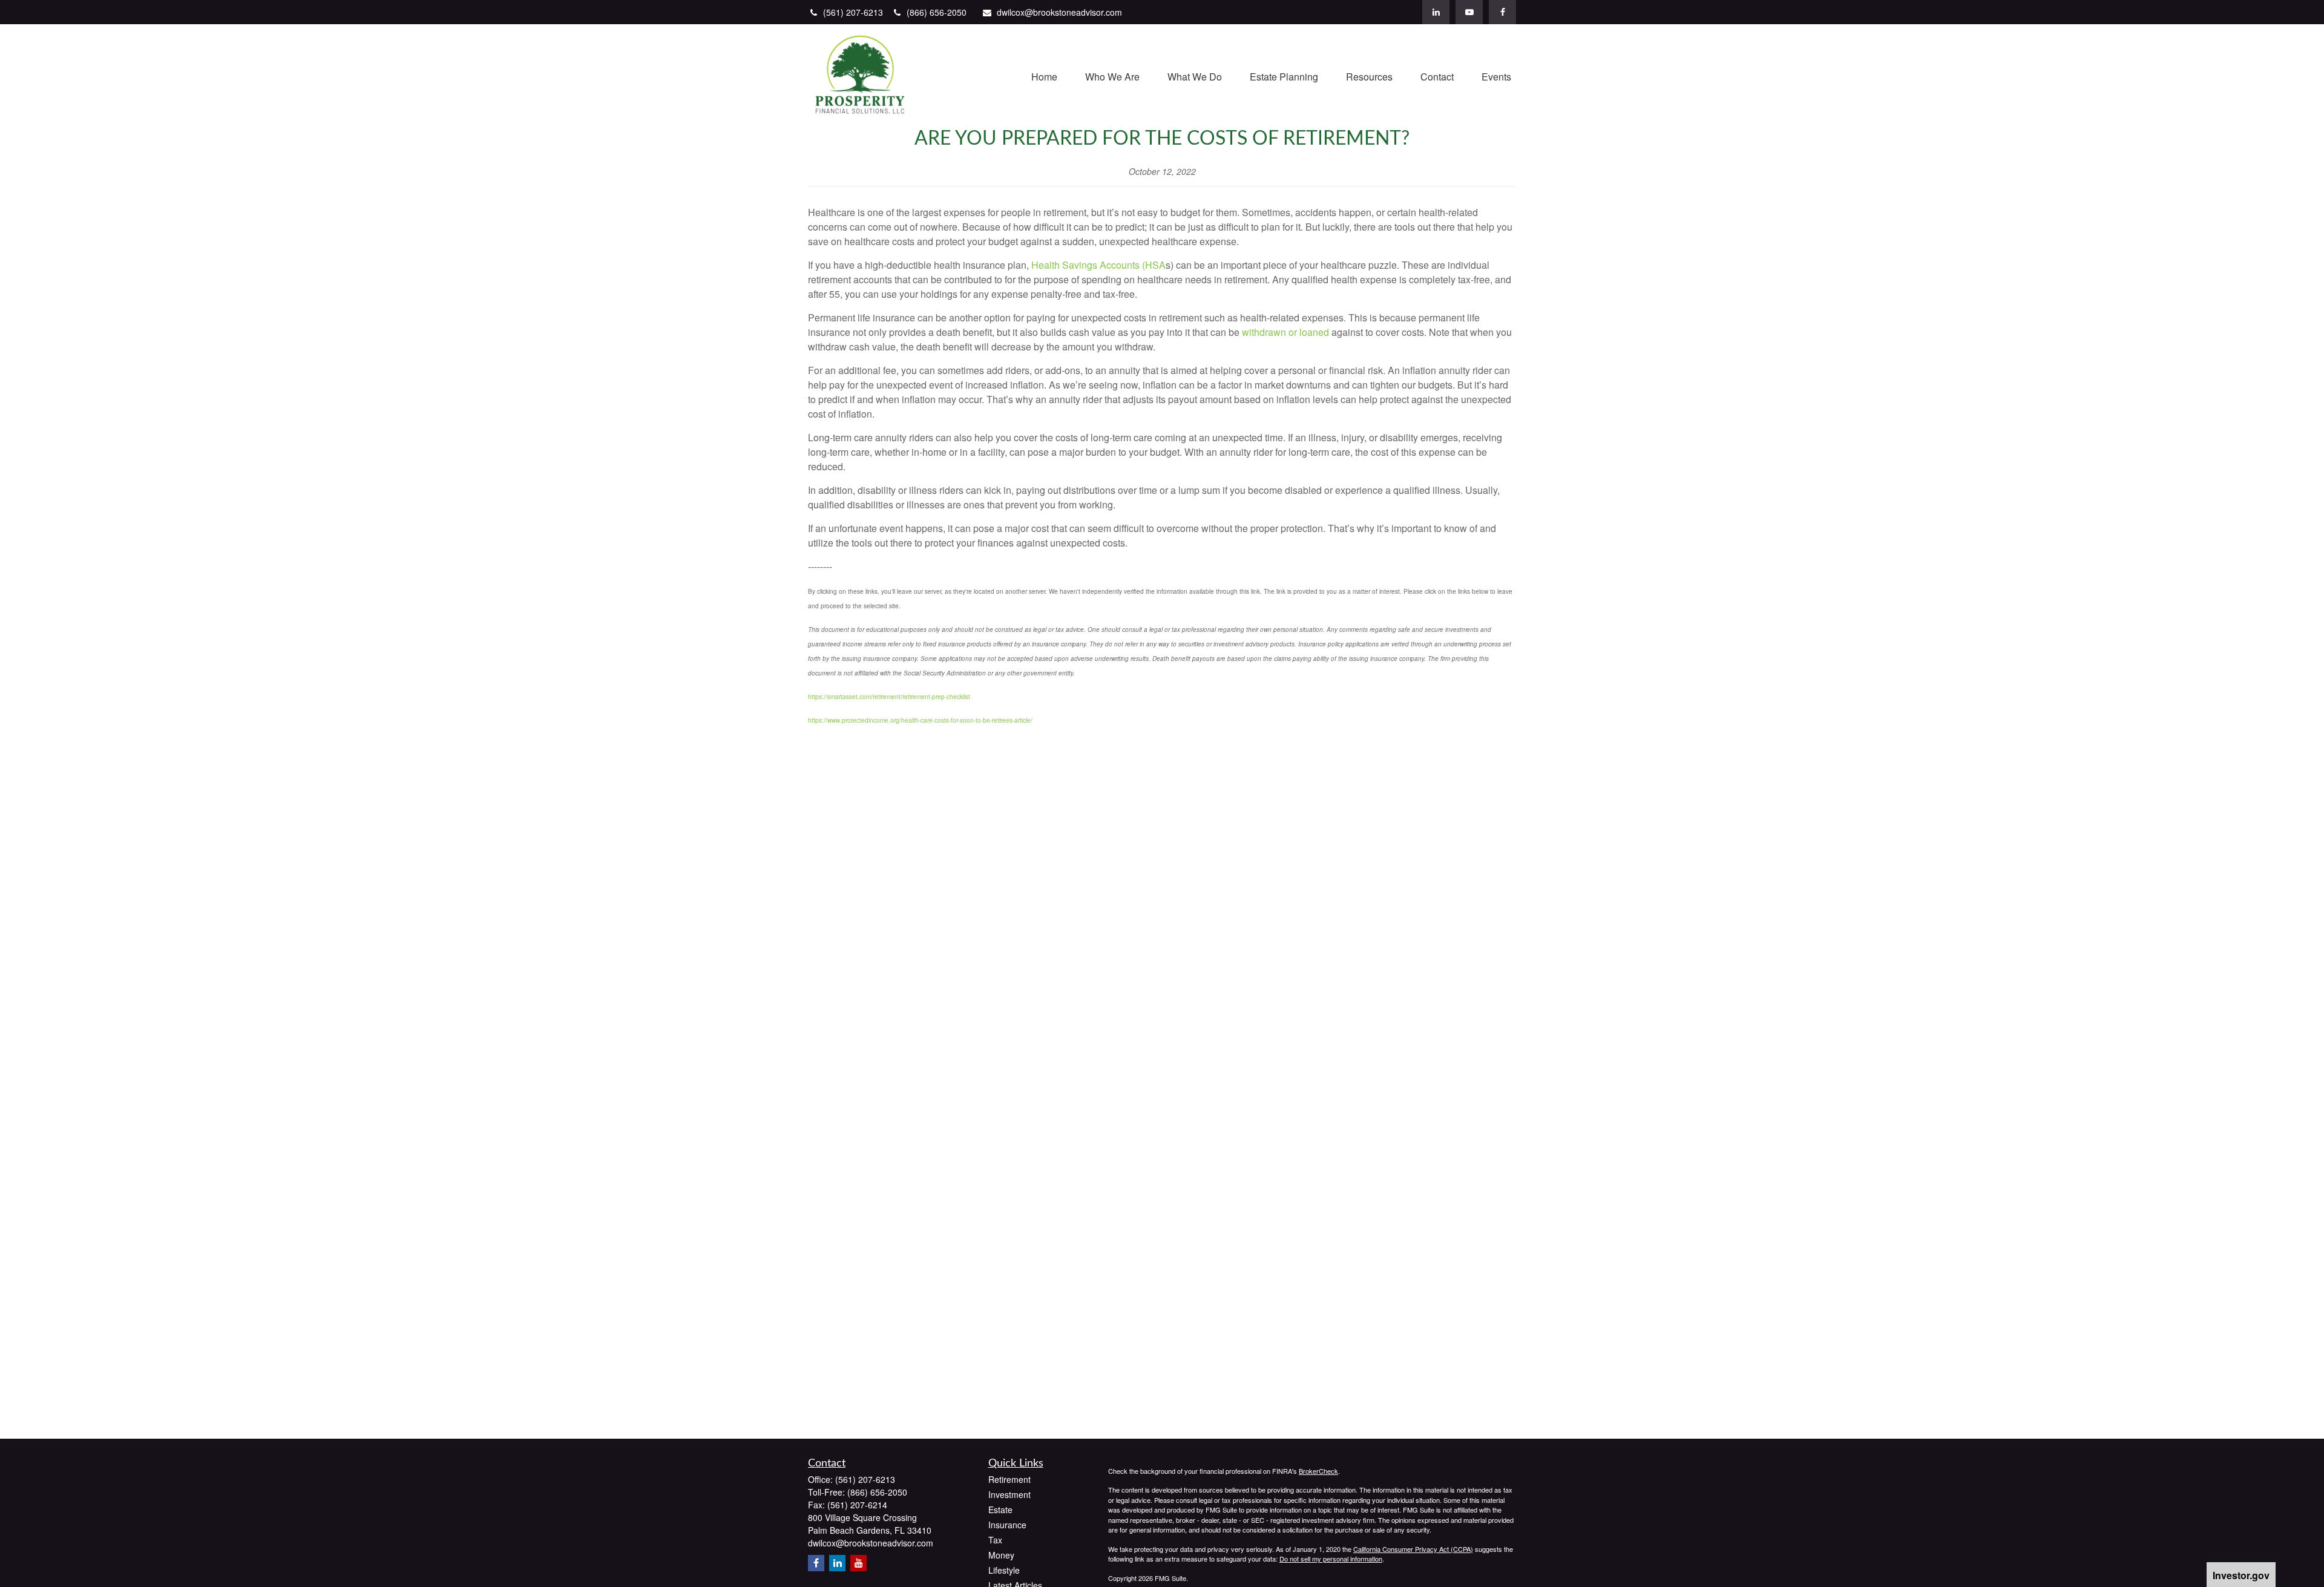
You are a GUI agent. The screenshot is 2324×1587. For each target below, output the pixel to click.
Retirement (1009, 1479)
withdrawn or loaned (1285, 332)
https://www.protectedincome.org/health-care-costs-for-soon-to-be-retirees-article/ (920, 720)
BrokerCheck (1318, 1471)
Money (1001, 1555)
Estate (1000, 1510)
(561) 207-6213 (854, 12)
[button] (1044, 75)
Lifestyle (1004, 1570)
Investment (1009, 1494)
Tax (995, 1540)
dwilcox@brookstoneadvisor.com (1059, 12)
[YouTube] (1469, 12)
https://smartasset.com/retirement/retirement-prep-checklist (889, 697)
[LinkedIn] (1436, 12)
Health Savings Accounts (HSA (1098, 265)
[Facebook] (1502, 12)
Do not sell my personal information (1331, 1559)
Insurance (1007, 1525)
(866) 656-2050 (937, 12)
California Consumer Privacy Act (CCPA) (1413, 1549)
